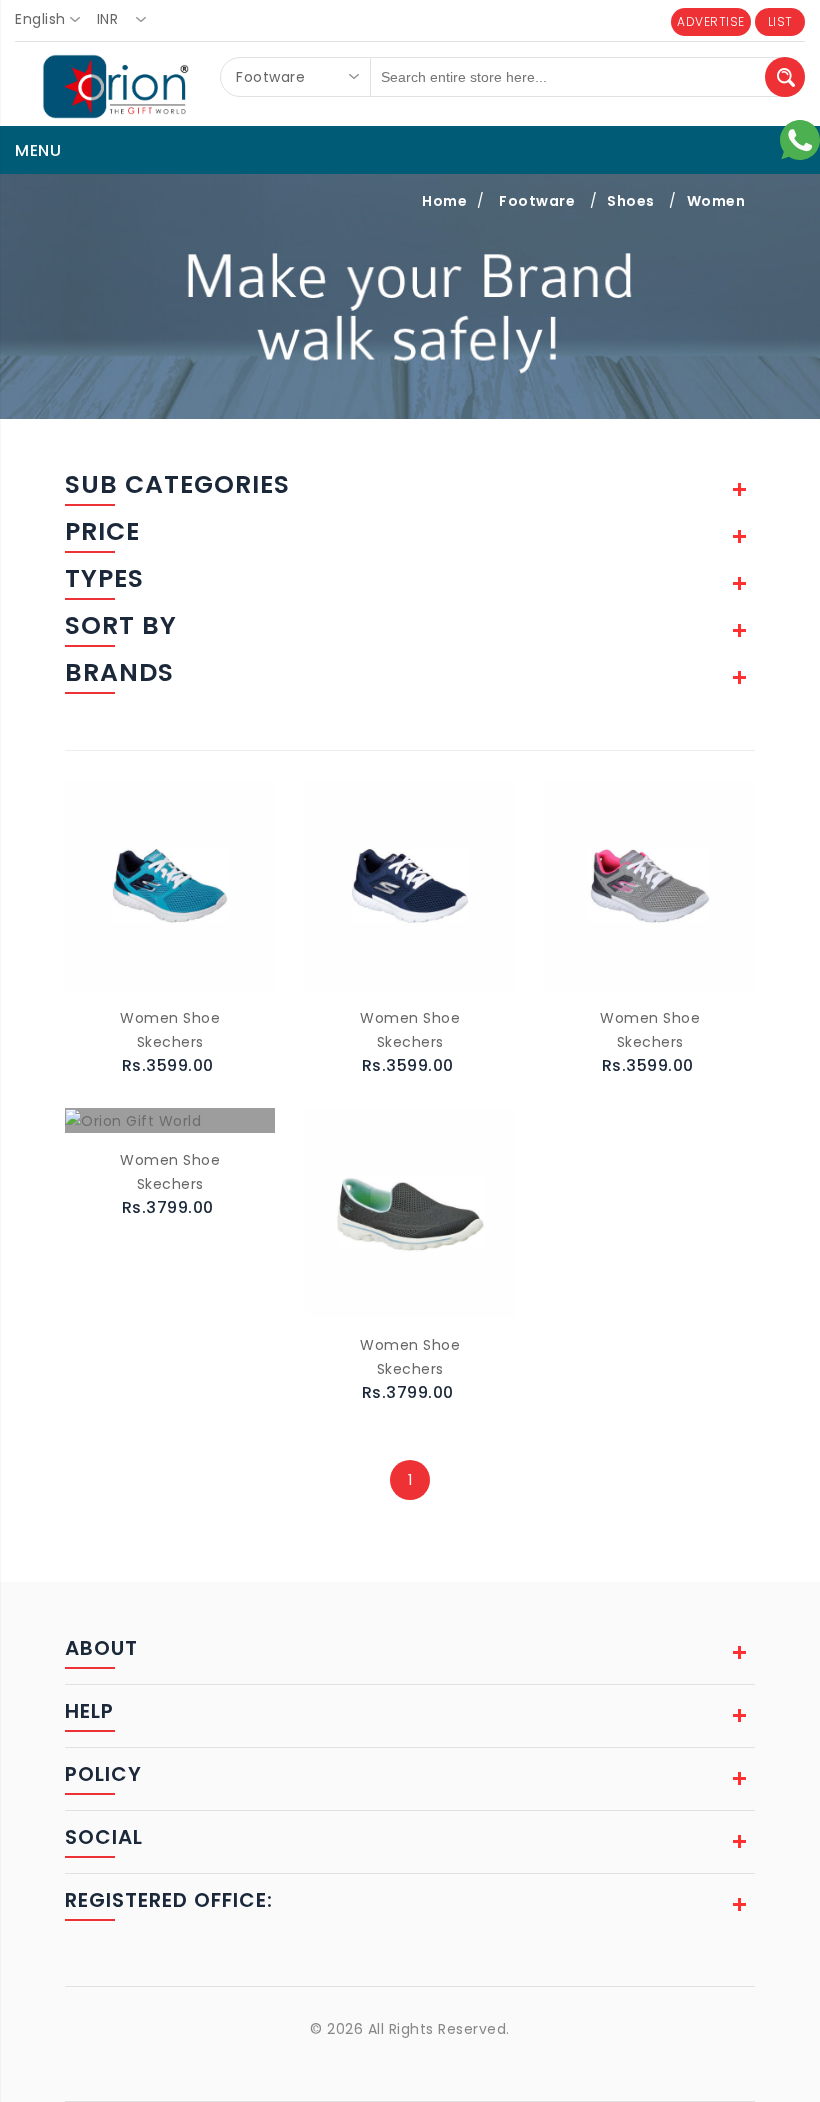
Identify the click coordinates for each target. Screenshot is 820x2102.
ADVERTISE (711, 21)
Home (444, 201)
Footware (537, 201)
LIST (780, 21)
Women (716, 201)
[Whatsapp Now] (800, 139)
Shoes (631, 201)
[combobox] (53, 20)
